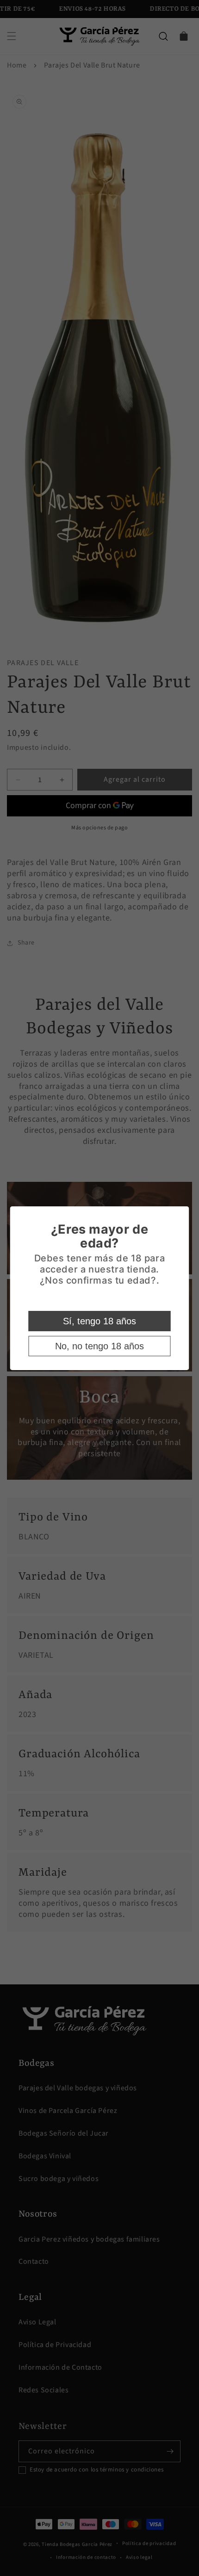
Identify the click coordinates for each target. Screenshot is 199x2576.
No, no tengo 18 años (99, 1346)
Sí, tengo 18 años (99, 1321)
